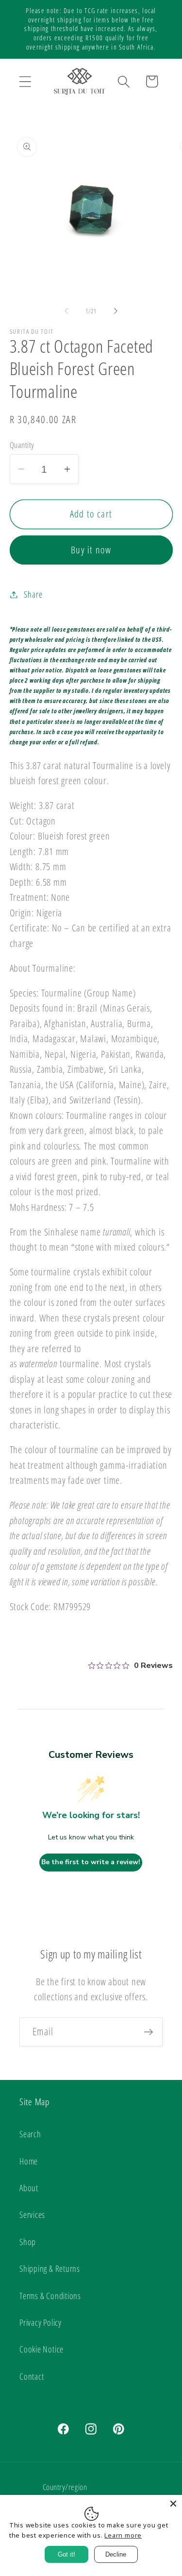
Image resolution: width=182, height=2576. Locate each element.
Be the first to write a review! (91, 1862)
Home (29, 2161)
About (29, 2188)
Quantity (22, 445)
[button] (25, 81)
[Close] (173, 2504)
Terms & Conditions (50, 2296)
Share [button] (33, 594)
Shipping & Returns (50, 2268)
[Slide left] (66, 311)
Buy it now (91, 550)
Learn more (123, 2535)
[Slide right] (116, 311)
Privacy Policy (41, 2322)
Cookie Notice (41, 2349)
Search (30, 2134)
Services (32, 2215)
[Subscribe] (148, 2032)
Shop (28, 2242)
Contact (32, 2376)
